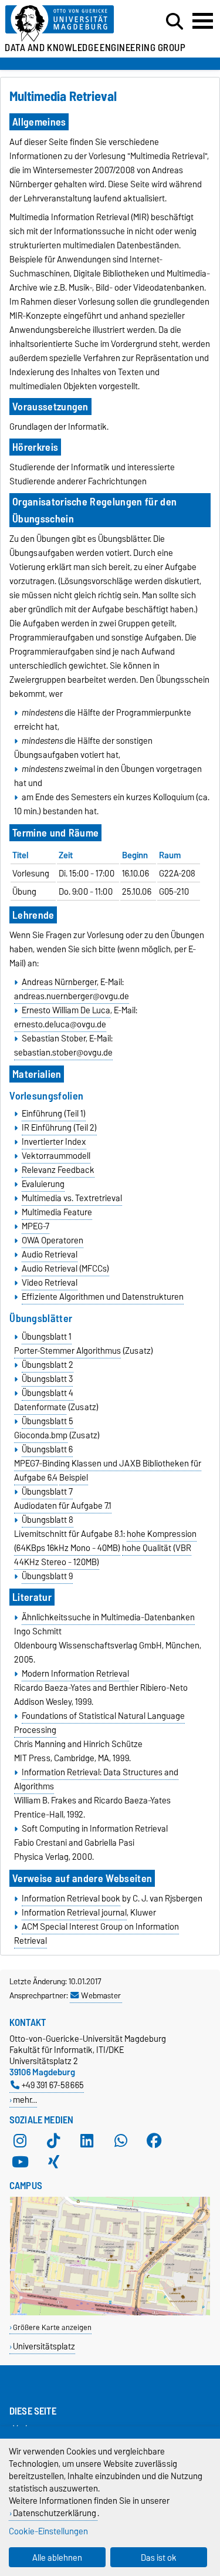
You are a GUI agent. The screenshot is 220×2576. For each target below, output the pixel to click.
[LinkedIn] (87, 2141)
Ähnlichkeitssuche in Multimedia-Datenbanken (108, 1617)
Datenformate (40, 1407)
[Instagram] (20, 2141)
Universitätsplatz (44, 2346)
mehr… (25, 2100)
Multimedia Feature (57, 1212)
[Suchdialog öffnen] (175, 22)
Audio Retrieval (50, 1255)
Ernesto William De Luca (66, 1010)
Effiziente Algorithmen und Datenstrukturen (103, 1297)
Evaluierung (43, 1184)
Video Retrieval (50, 1283)
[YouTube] (20, 2162)
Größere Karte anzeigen (52, 2327)
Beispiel (74, 1478)
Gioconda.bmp (41, 1435)
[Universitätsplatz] (110, 2313)
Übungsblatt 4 (48, 1393)
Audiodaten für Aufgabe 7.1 (63, 1506)
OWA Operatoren (53, 1240)
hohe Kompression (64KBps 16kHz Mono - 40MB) (105, 1541)
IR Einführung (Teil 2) (59, 1128)
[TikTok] (53, 2141)
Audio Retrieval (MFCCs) (65, 1269)
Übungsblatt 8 (48, 1520)
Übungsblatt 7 (47, 1492)
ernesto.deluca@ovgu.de (60, 1024)
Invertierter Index (54, 1142)
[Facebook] (154, 2141)
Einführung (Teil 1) (54, 1114)
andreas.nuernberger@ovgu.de (72, 996)
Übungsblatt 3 (47, 1379)
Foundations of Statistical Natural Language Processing (99, 1723)
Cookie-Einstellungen (48, 2531)
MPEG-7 (35, 1226)
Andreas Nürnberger (59, 982)
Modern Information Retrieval (75, 1674)
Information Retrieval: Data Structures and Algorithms (96, 1779)
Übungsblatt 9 (47, 1576)
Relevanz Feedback (58, 1170)
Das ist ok (159, 2558)
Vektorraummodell (56, 1156)
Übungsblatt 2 (48, 1365)
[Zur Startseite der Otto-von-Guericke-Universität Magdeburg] (68, 24)
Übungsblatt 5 (48, 1421)
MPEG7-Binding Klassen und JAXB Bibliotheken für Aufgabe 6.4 (108, 1471)
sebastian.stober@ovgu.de (63, 1053)
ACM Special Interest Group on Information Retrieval (96, 1934)
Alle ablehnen (57, 2558)
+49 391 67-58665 (53, 2085)
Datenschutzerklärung (55, 2513)
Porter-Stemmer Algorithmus (67, 1351)
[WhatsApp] (121, 2141)
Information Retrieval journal (74, 1913)
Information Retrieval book (71, 1899)
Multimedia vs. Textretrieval (72, 1198)
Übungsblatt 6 (47, 1449)
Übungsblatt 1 (47, 1337)
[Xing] (53, 2162)
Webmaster (101, 1995)
